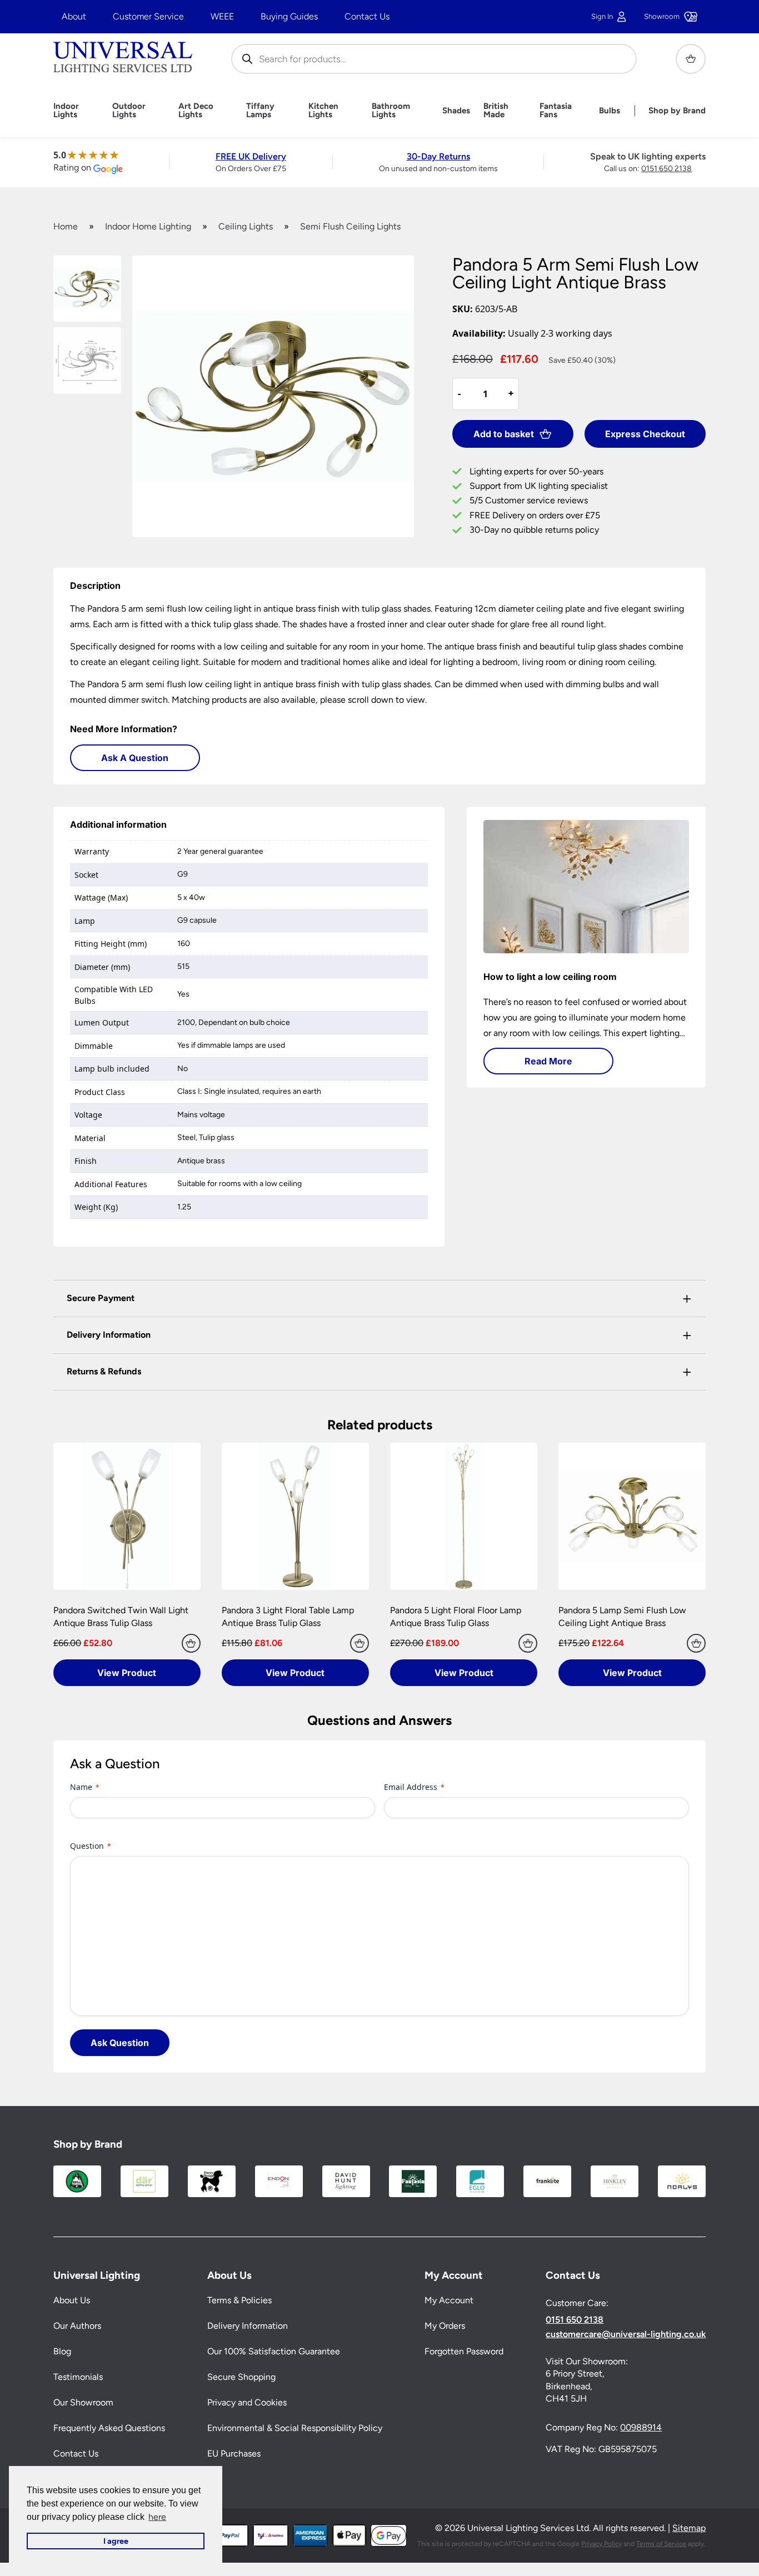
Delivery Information (248, 2326)
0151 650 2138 (666, 169)
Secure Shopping (241, 2377)
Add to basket (504, 434)
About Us (72, 2300)
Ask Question (120, 2043)
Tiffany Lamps (260, 111)
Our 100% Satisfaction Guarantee (274, 2351)
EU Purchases (234, 2454)
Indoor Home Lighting (148, 226)
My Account (449, 2300)
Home (66, 226)
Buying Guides (289, 16)
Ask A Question (135, 758)
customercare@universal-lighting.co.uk (626, 2334)
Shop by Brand (677, 111)
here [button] (157, 2517)
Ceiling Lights (246, 226)
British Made (496, 111)
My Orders (445, 2326)
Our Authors (77, 2326)
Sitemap (689, 2528)
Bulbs (610, 111)
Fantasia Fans (556, 111)
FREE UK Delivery (251, 156)
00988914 (641, 2427)
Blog (62, 2351)
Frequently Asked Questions (109, 2428)
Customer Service (148, 16)
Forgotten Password (464, 2351)
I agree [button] (116, 2541)
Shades (456, 111)
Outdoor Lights (129, 111)
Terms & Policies (239, 2300)
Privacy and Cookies (247, 2402)
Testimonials (78, 2377)
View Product (127, 1673)
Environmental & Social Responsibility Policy (295, 2428)
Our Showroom (83, 2402)
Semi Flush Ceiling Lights (350, 226)
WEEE (222, 16)
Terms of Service (661, 2544)
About (74, 16)
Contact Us (367, 16)
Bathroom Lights (391, 111)
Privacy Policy (601, 2544)
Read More (548, 1061)
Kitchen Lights (323, 111)
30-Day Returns (438, 156)
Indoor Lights (66, 111)
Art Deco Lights (196, 111)
